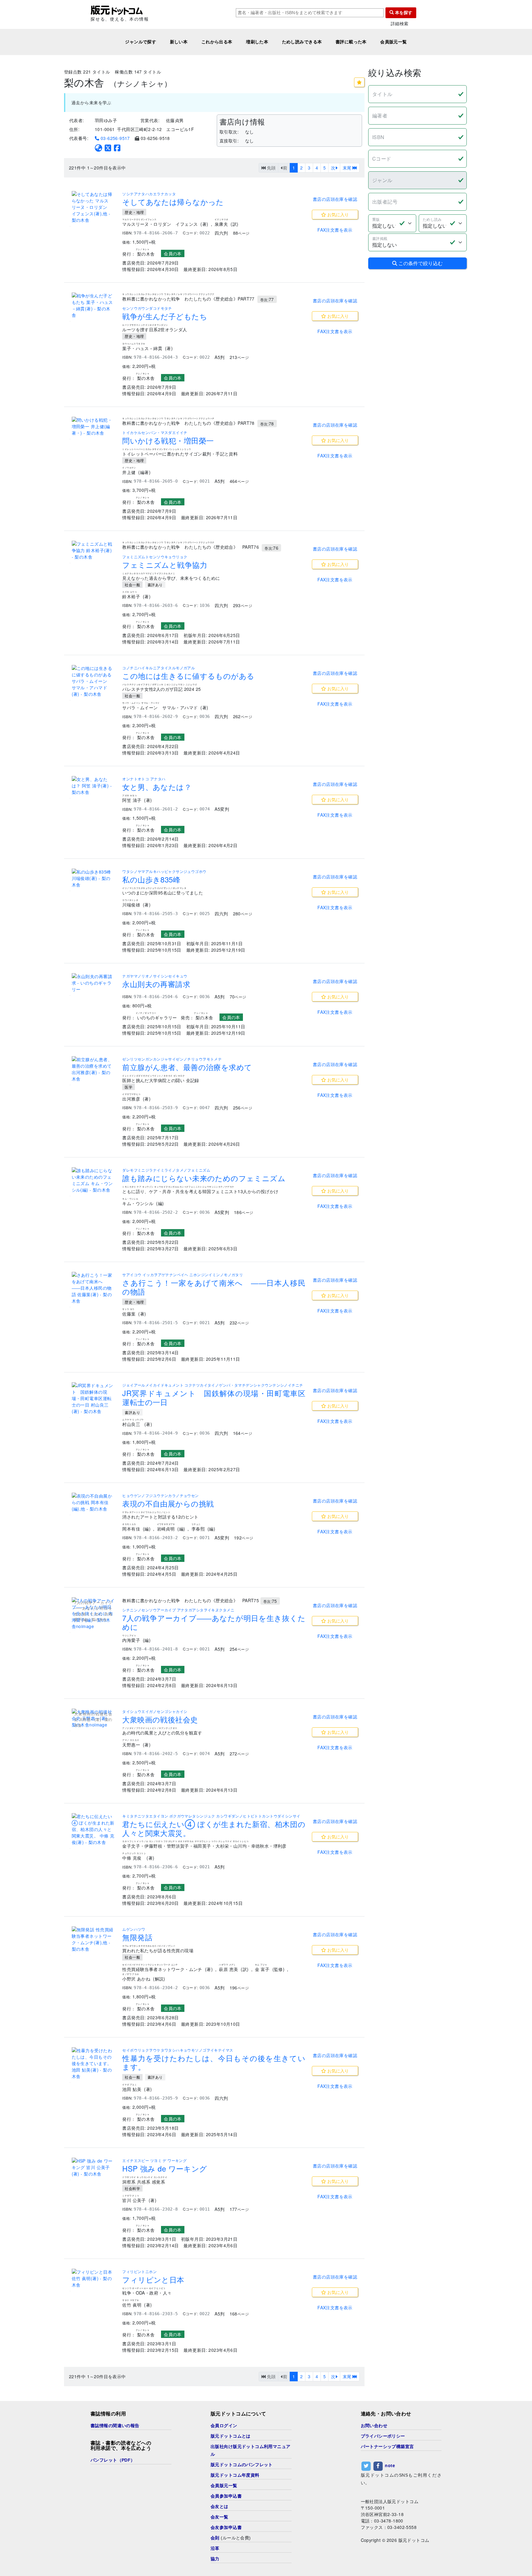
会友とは (220, 2506)
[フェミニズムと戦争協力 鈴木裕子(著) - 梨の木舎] (93, 550)
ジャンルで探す (141, 42)
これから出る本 (217, 42)
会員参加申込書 (226, 2496)
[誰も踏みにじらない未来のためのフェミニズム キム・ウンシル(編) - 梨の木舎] (93, 1180)
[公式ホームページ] (99, 148)
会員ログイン (224, 2426)
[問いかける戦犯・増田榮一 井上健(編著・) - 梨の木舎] (93, 426)
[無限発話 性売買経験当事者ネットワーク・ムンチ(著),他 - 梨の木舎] (93, 1939)
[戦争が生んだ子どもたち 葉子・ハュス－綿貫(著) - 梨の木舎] (93, 305)
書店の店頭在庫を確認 (335, 199)
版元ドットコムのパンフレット (242, 2465)
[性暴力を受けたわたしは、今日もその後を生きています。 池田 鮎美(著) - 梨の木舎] (93, 2063)
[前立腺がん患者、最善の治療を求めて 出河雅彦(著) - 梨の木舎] (93, 1069)
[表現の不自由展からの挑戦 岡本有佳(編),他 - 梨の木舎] (93, 1502)
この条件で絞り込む (420, 263)
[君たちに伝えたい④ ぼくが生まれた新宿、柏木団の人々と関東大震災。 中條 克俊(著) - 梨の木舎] (93, 1829)
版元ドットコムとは (231, 2436)
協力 (215, 2559)
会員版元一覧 (394, 42)
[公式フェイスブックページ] (117, 148)
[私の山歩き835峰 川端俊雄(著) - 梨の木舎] (93, 878)
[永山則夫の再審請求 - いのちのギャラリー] (93, 983)
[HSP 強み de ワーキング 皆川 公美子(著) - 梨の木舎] (93, 2167)
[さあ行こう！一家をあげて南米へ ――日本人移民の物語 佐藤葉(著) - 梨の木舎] (93, 1288)
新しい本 (179, 42)
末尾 (348, 168)
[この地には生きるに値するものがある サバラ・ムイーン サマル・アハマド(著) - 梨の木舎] (93, 681)
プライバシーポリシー (383, 2436)
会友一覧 (220, 2517)
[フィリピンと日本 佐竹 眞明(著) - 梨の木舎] (93, 2278)
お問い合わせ (374, 2426)
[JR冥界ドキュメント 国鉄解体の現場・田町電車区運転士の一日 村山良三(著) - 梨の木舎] (93, 1398)
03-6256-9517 (114, 138)
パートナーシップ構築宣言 (387, 2447)
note (390, 2465)
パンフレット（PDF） (113, 2460)
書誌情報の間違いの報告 (115, 2426)
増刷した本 (257, 42)
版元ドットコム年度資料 (235, 2475)
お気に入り (337, 214)
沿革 (215, 2548)
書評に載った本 (351, 42)
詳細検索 (400, 24)
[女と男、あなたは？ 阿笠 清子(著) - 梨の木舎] (93, 786)
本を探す (403, 13)
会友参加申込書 (226, 2527)
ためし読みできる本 (302, 42)
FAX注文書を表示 (335, 230)
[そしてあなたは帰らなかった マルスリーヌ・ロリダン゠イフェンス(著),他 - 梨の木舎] (93, 207)
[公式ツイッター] (108, 148)
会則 (215, 2538)
